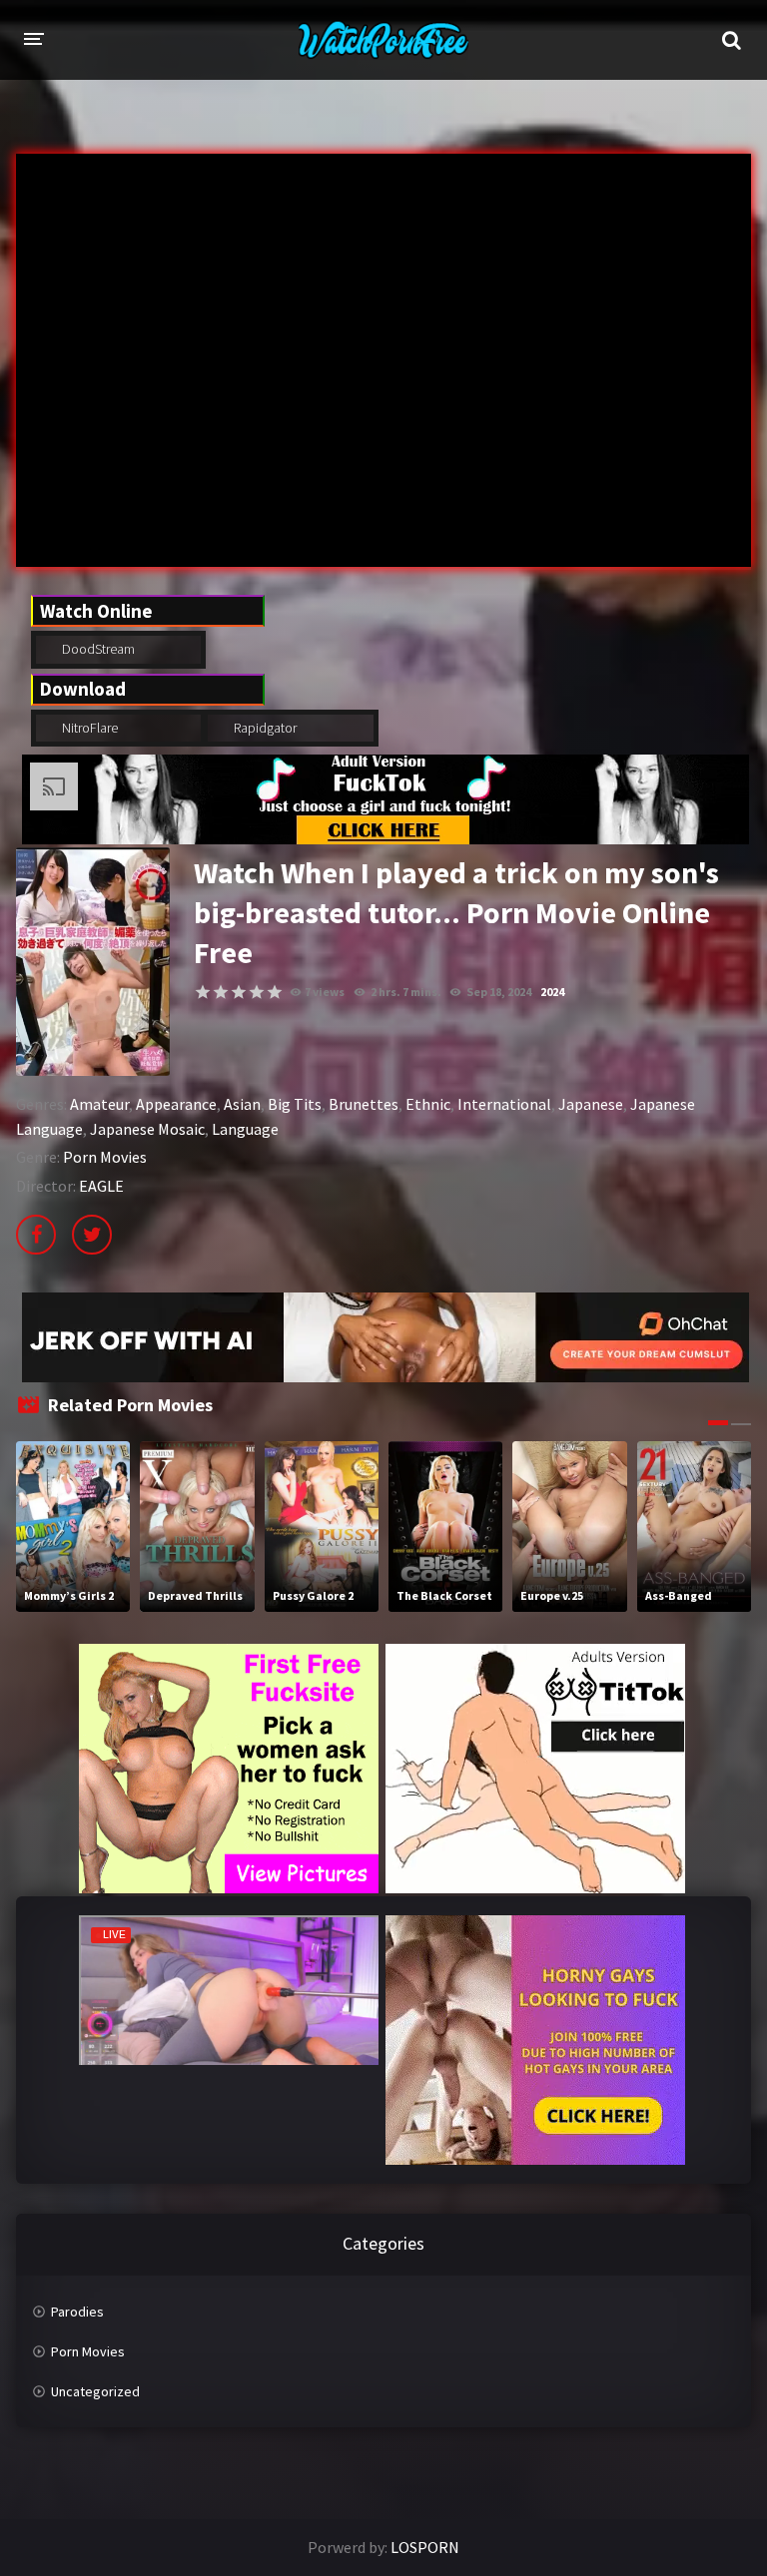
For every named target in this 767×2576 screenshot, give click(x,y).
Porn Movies (105, 1157)
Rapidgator (264, 728)
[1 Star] (203, 992)
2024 (552, 992)
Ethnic (428, 1104)
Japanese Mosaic (147, 1129)
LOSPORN (425, 2547)
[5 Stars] (275, 992)
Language (245, 1129)
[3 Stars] (239, 992)
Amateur (99, 1104)
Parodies (77, 2312)
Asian (242, 1104)
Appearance (176, 1104)
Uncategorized (95, 2391)
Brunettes (364, 1104)
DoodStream (97, 649)
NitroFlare (88, 728)
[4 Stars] (257, 992)
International (504, 1104)
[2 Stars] (221, 992)
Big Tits (295, 1104)
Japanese (591, 1104)
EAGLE (101, 1186)
